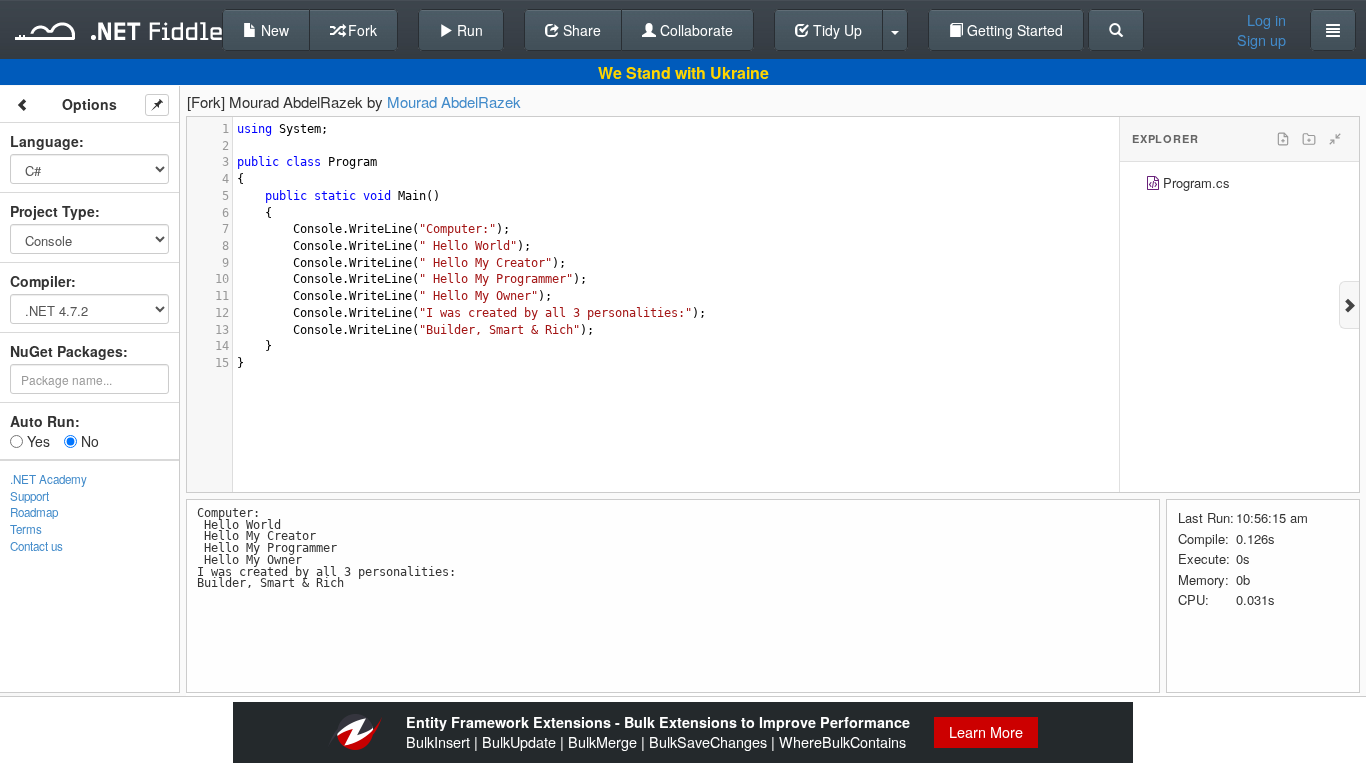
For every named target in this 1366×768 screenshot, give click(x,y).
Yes (36, 441)
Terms (26, 529)
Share (580, 30)
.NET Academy (48, 479)
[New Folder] (1309, 139)
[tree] (1239, 185)
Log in (1266, 20)
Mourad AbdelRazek (454, 101)
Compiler (40, 281)
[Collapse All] (1335, 139)
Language (44, 141)
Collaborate (694, 30)
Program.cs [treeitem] (1196, 182)
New (273, 30)
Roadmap (34, 512)
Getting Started (1013, 30)
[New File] (1283, 139)
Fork (360, 30)
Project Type (52, 211)
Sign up (1261, 40)
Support (29, 496)
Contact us (36, 546)
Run (468, 30)
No (88, 441)
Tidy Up (835, 30)
